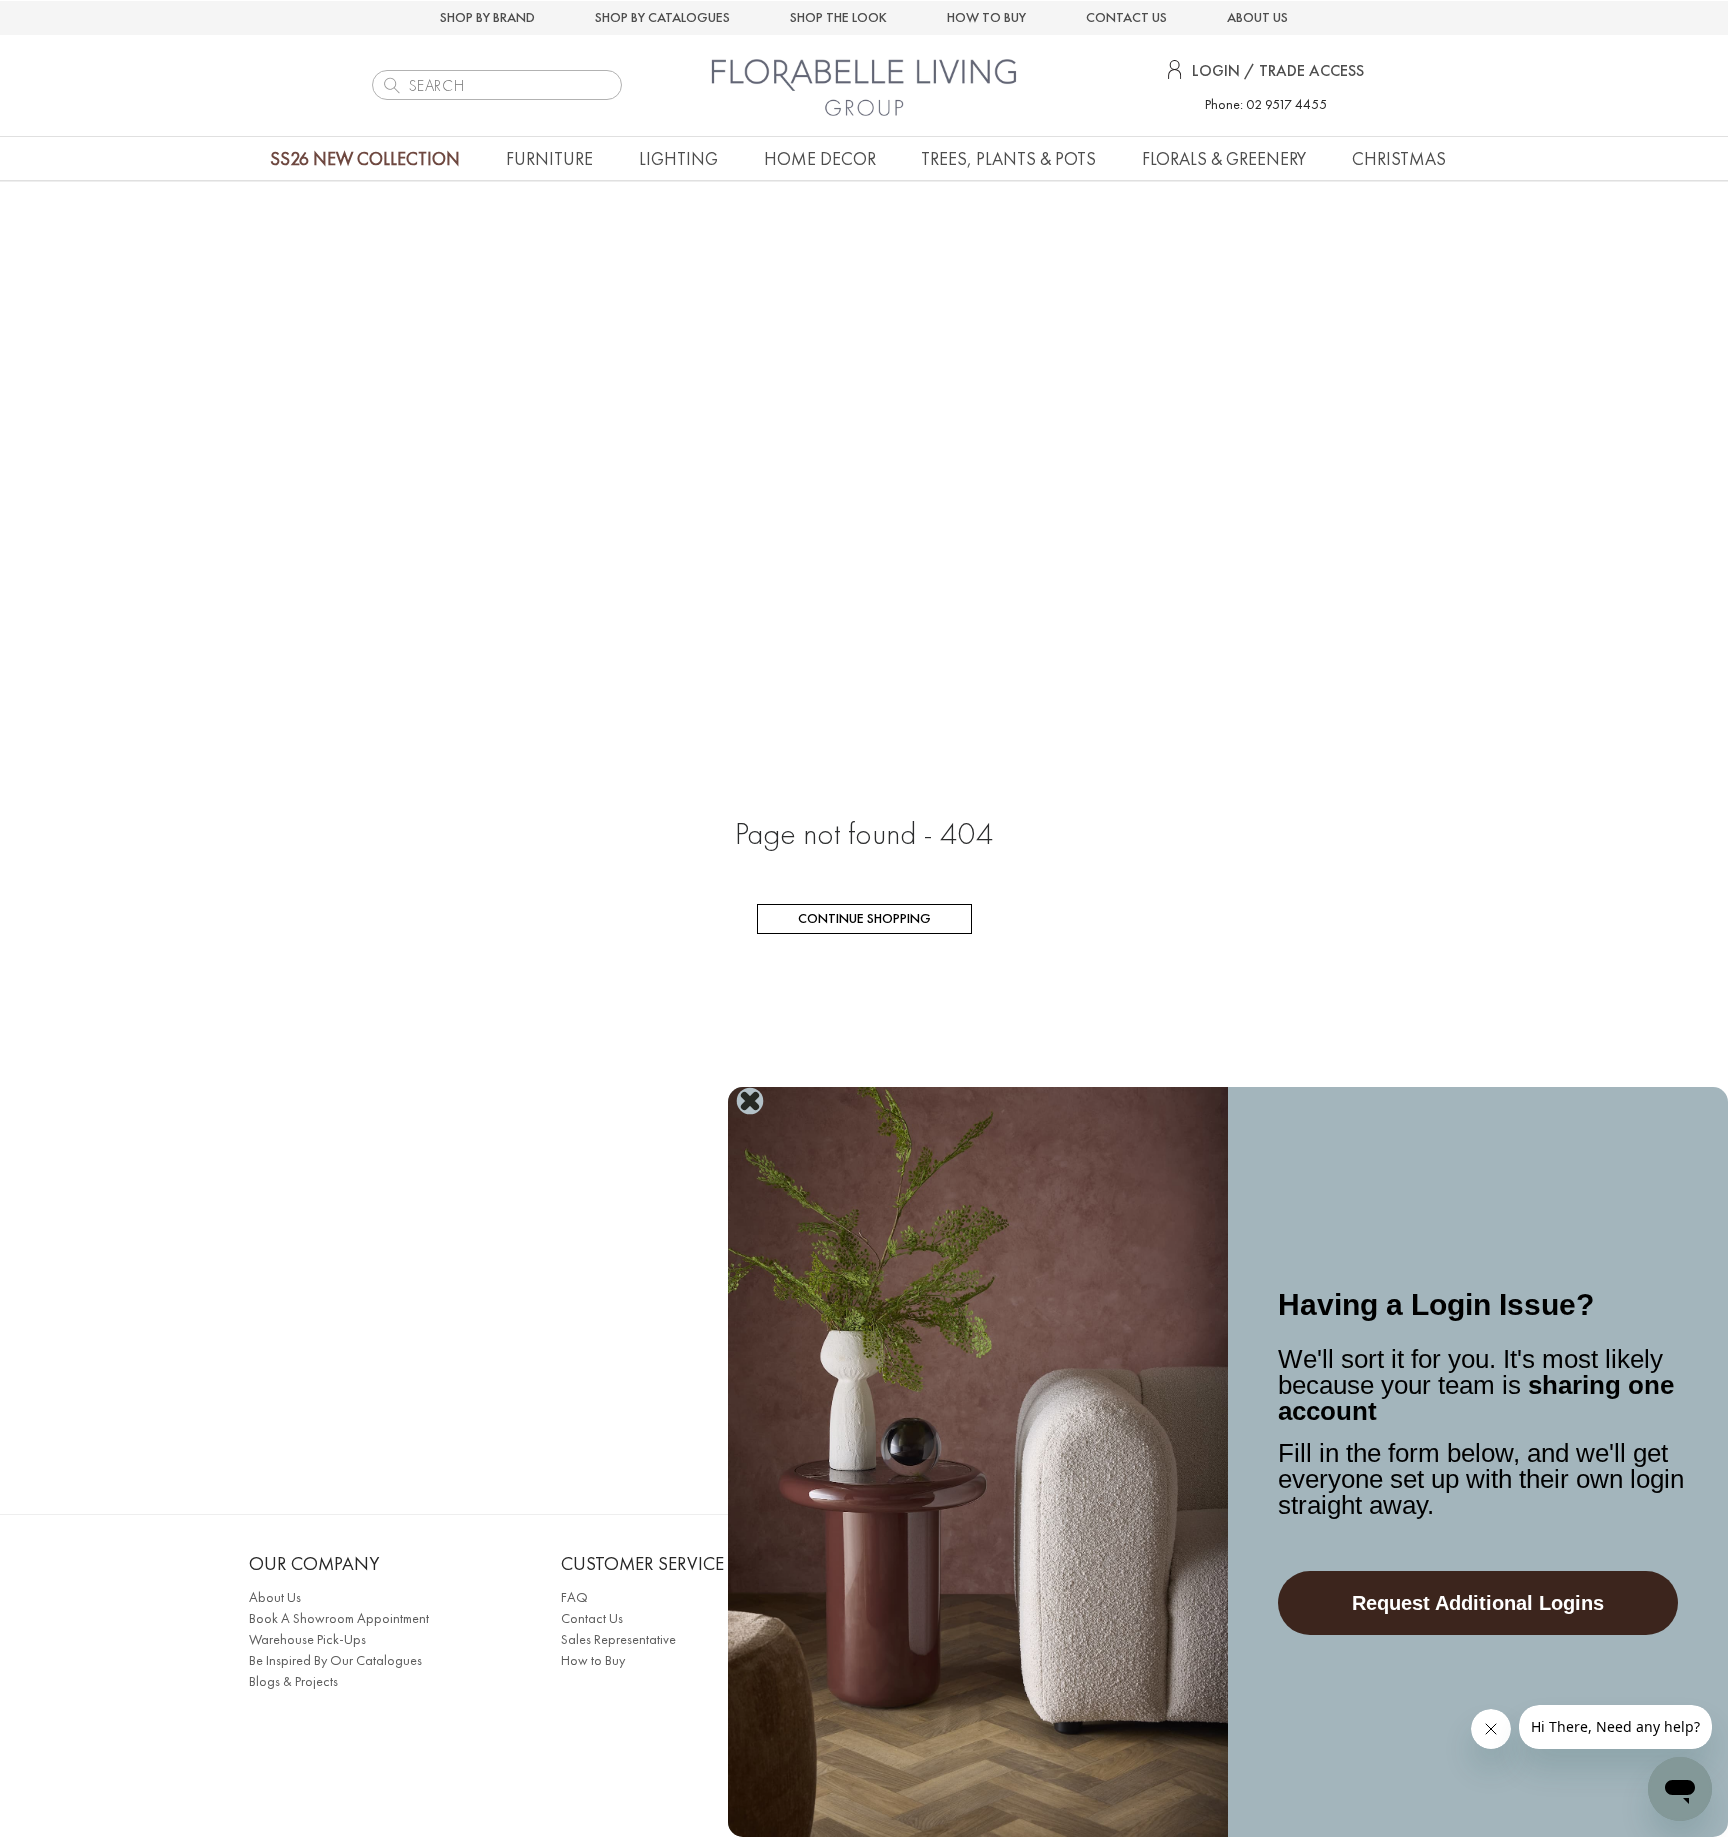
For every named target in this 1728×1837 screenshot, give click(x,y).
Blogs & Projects (293, 1681)
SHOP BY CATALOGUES (662, 17)
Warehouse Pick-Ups (307, 1639)
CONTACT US (1126, 17)
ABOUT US (1257, 17)
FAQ (574, 1597)
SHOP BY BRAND (487, 17)
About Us (275, 1597)
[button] (549, 158)
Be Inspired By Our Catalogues (335, 1660)
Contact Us (592, 1618)
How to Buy (593, 1660)
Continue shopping (864, 918)
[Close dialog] (750, 1101)
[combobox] (497, 85)
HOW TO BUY (986, 17)
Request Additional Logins (1478, 1603)
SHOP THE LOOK (838, 17)
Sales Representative (618, 1639)
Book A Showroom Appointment (339, 1618)
